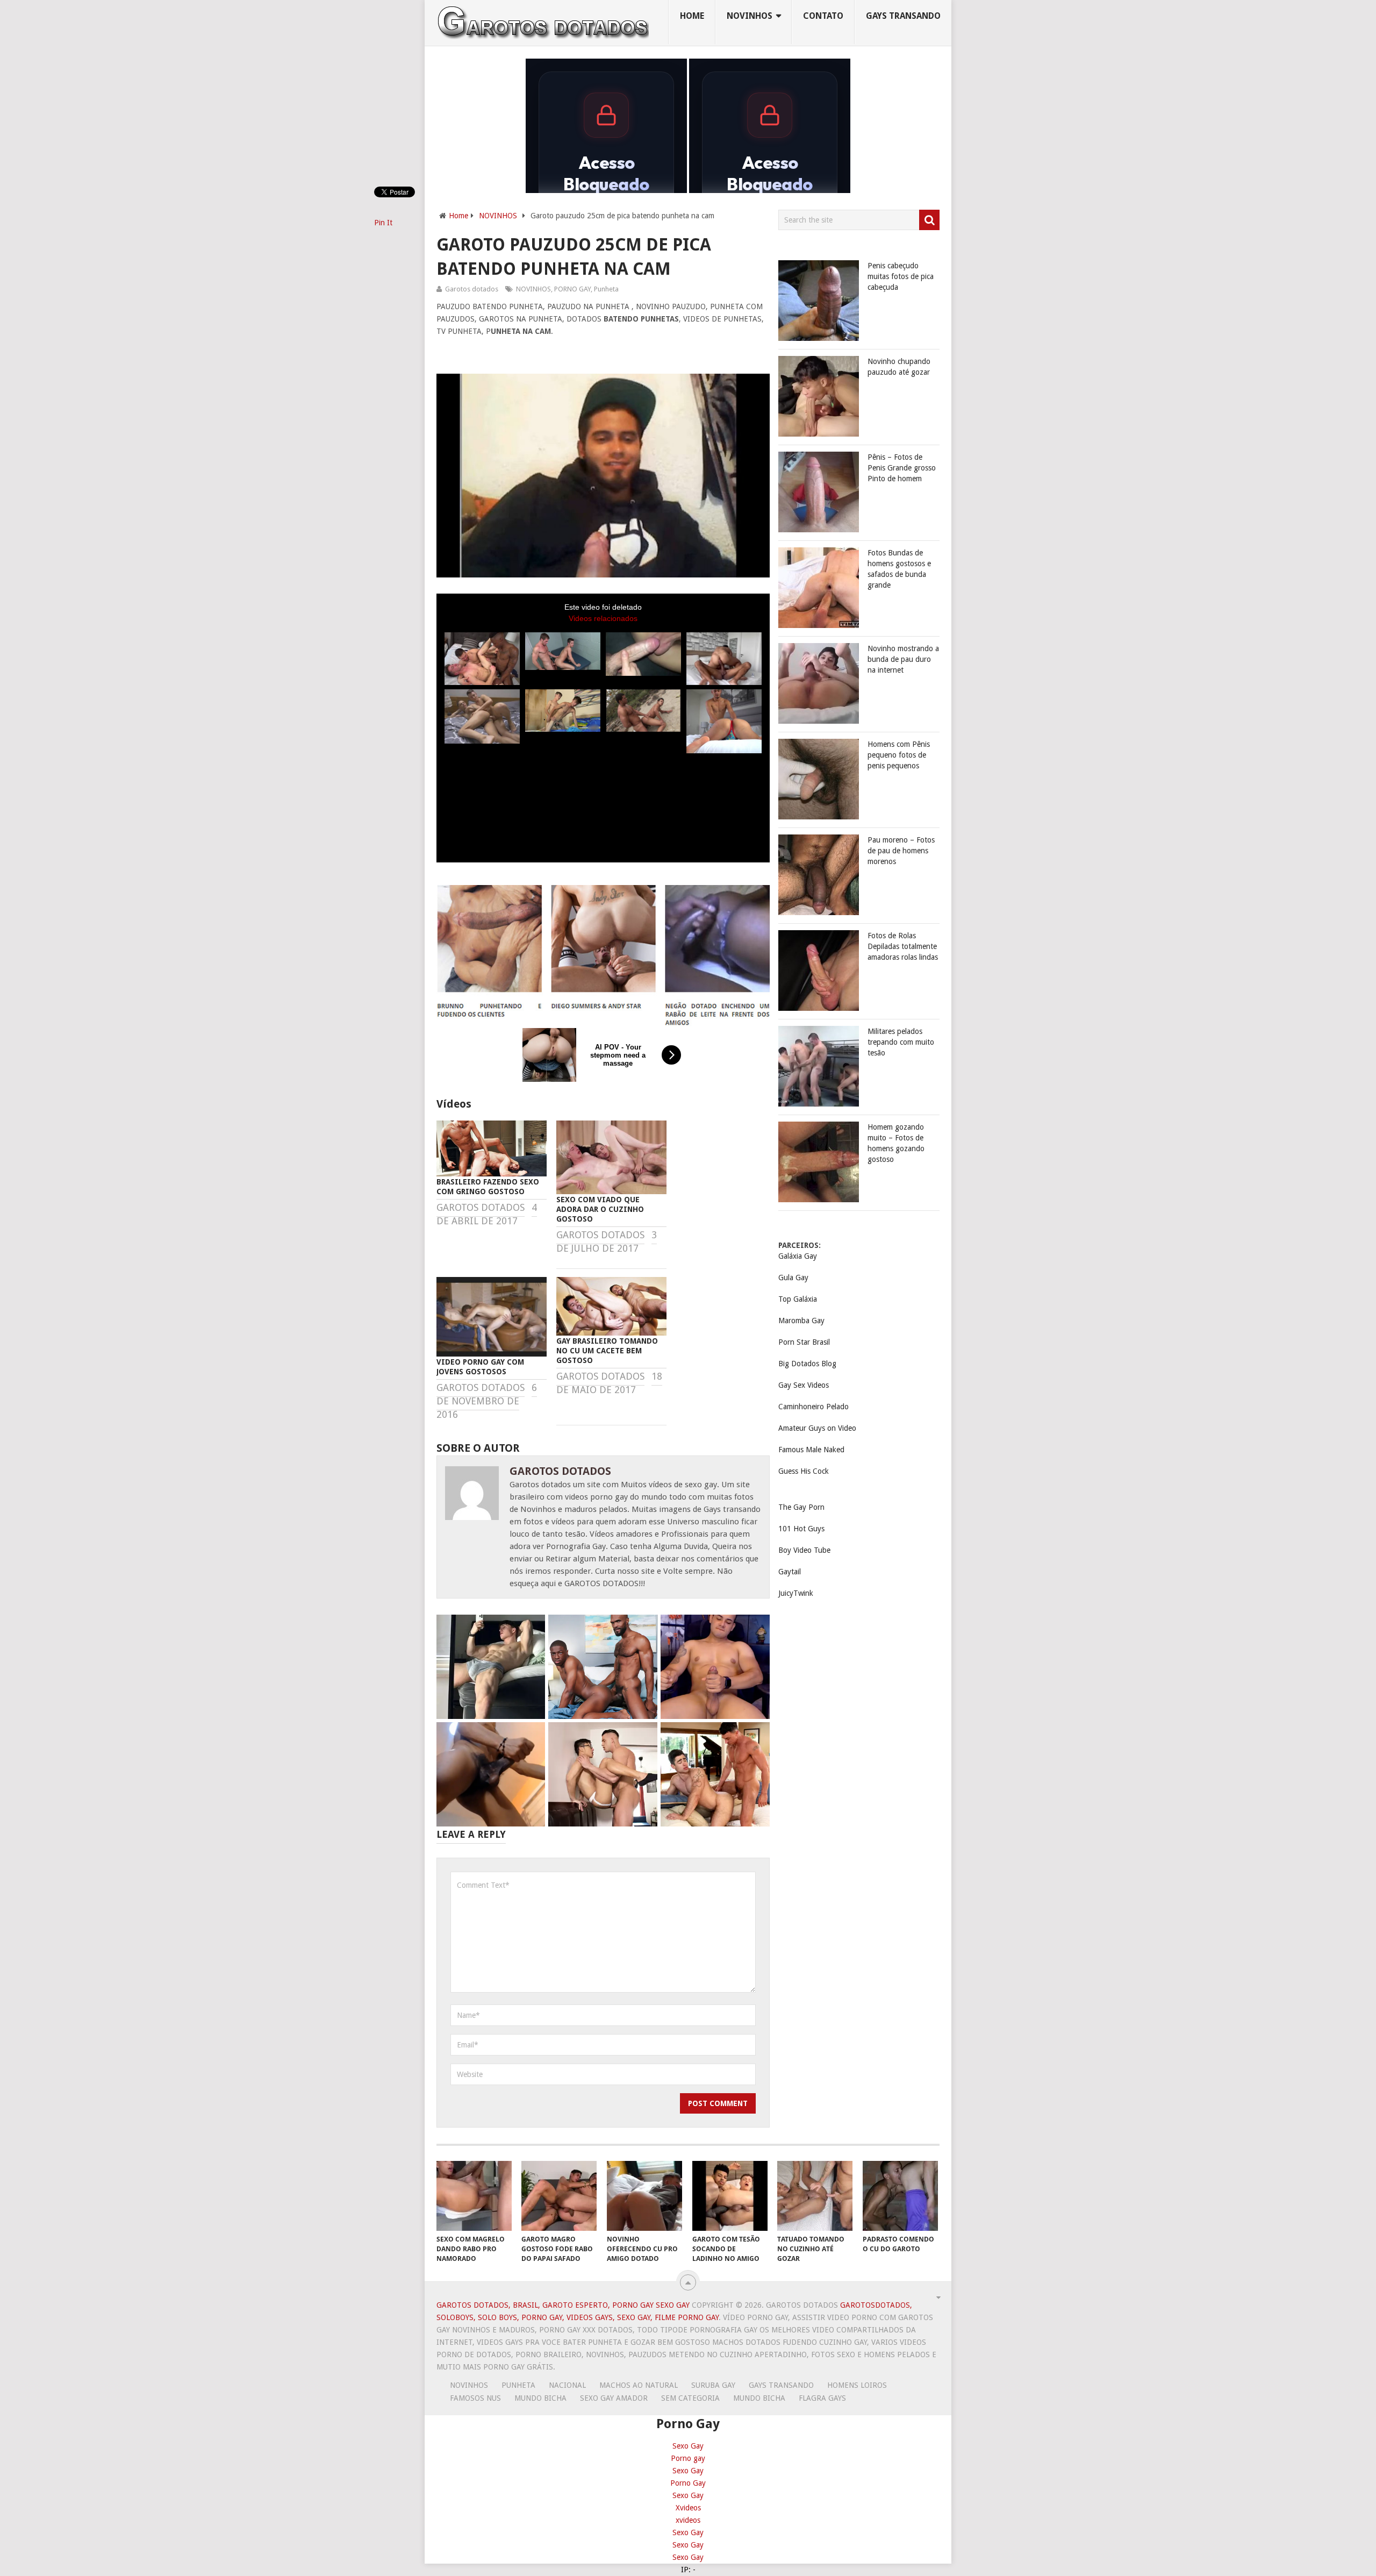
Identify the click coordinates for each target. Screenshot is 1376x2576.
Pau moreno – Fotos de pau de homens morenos (901, 851)
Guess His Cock (804, 1471)
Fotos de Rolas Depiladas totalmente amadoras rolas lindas (903, 946)
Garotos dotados (472, 289)
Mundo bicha (540, 2398)
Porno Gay (688, 2483)
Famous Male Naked (811, 1450)
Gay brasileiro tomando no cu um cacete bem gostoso (607, 1351)
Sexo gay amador (614, 2398)
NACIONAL (567, 2385)
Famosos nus (475, 2398)
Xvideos (688, 2508)
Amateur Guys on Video (817, 1428)
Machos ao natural (639, 2385)
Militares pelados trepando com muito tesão (901, 1042)
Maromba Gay (801, 1321)
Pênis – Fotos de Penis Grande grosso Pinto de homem (902, 468)
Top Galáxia (798, 1299)
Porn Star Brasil (804, 1342)
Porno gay (688, 2458)
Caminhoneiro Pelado (814, 1407)
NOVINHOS (750, 16)
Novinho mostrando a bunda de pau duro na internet (903, 659)
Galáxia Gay (798, 1256)
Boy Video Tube (804, 1550)
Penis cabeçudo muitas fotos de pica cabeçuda (901, 276)
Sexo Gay (688, 2446)
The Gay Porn (801, 1507)
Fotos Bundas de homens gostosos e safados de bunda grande (899, 569)
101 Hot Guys (801, 1529)
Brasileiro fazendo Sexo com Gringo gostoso (488, 1187)
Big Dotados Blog (807, 1364)
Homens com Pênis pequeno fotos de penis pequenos (899, 755)
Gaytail (790, 1572)
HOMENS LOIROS (857, 2385)
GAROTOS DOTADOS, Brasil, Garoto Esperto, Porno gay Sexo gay (563, 2305)
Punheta (606, 289)
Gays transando (903, 16)
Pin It (383, 223)
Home (692, 16)
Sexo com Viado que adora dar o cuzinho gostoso (600, 1209)
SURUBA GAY (713, 2385)
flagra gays (822, 2398)
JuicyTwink (796, 1593)
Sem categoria (690, 2398)
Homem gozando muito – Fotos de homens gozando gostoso (896, 1143)
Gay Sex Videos (804, 1385)
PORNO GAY (572, 289)
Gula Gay (793, 1278)
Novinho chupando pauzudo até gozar (899, 367)
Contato (823, 16)
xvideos (688, 2520)
